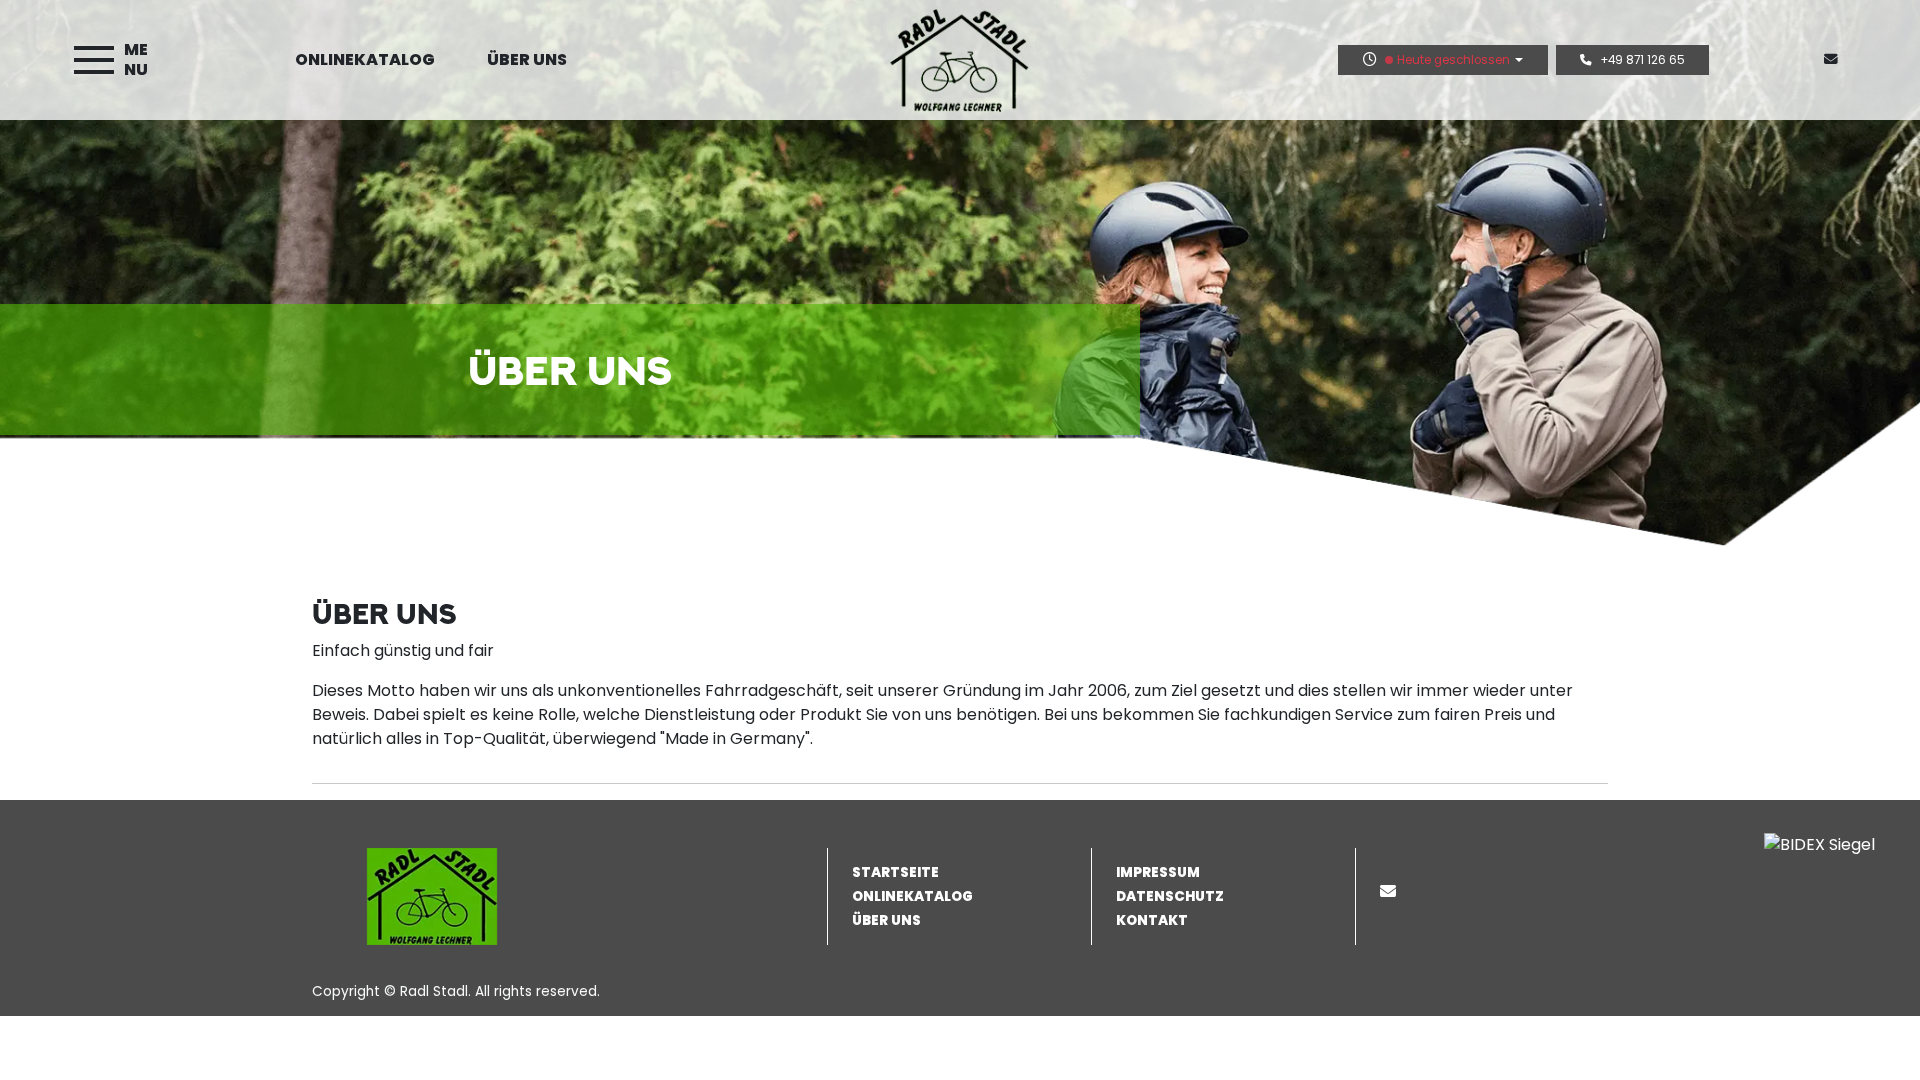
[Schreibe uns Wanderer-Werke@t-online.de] (1835, 59)
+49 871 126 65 (1642, 60)
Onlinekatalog (365, 59)
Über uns (527, 59)
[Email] (1392, 891)
